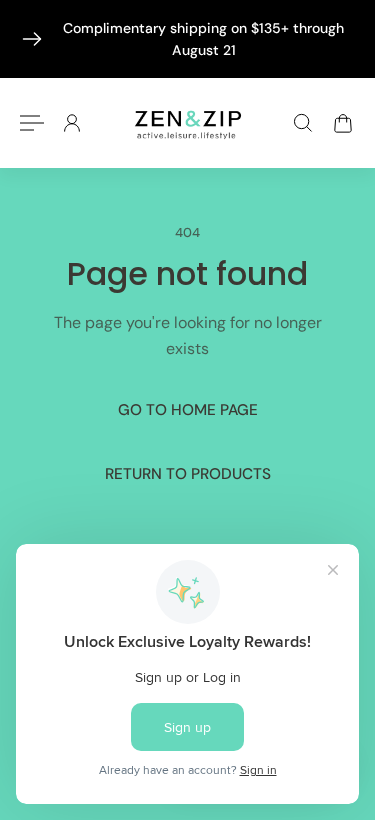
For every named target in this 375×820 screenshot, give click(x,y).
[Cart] (343, 123)
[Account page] (72, 123)
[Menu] (32, 123)
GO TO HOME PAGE (188, 410)
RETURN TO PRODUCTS (188, 475)
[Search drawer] (303, 123)
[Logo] (188, 122)
